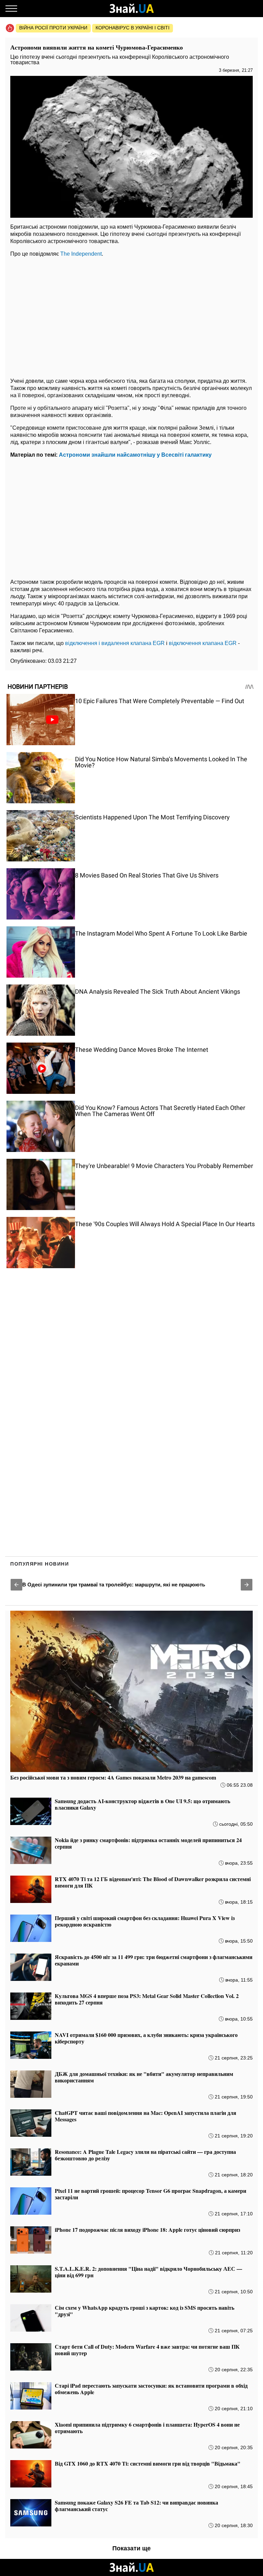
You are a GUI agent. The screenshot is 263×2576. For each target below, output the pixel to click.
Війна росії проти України (53, 28)
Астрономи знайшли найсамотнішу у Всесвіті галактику (135, 455)
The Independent (81, 254)
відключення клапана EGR (203, 643)
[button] (16, 1585)
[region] (131, 316)
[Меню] (11, 9)
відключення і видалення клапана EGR (115, 643)
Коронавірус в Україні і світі (133, 28)
